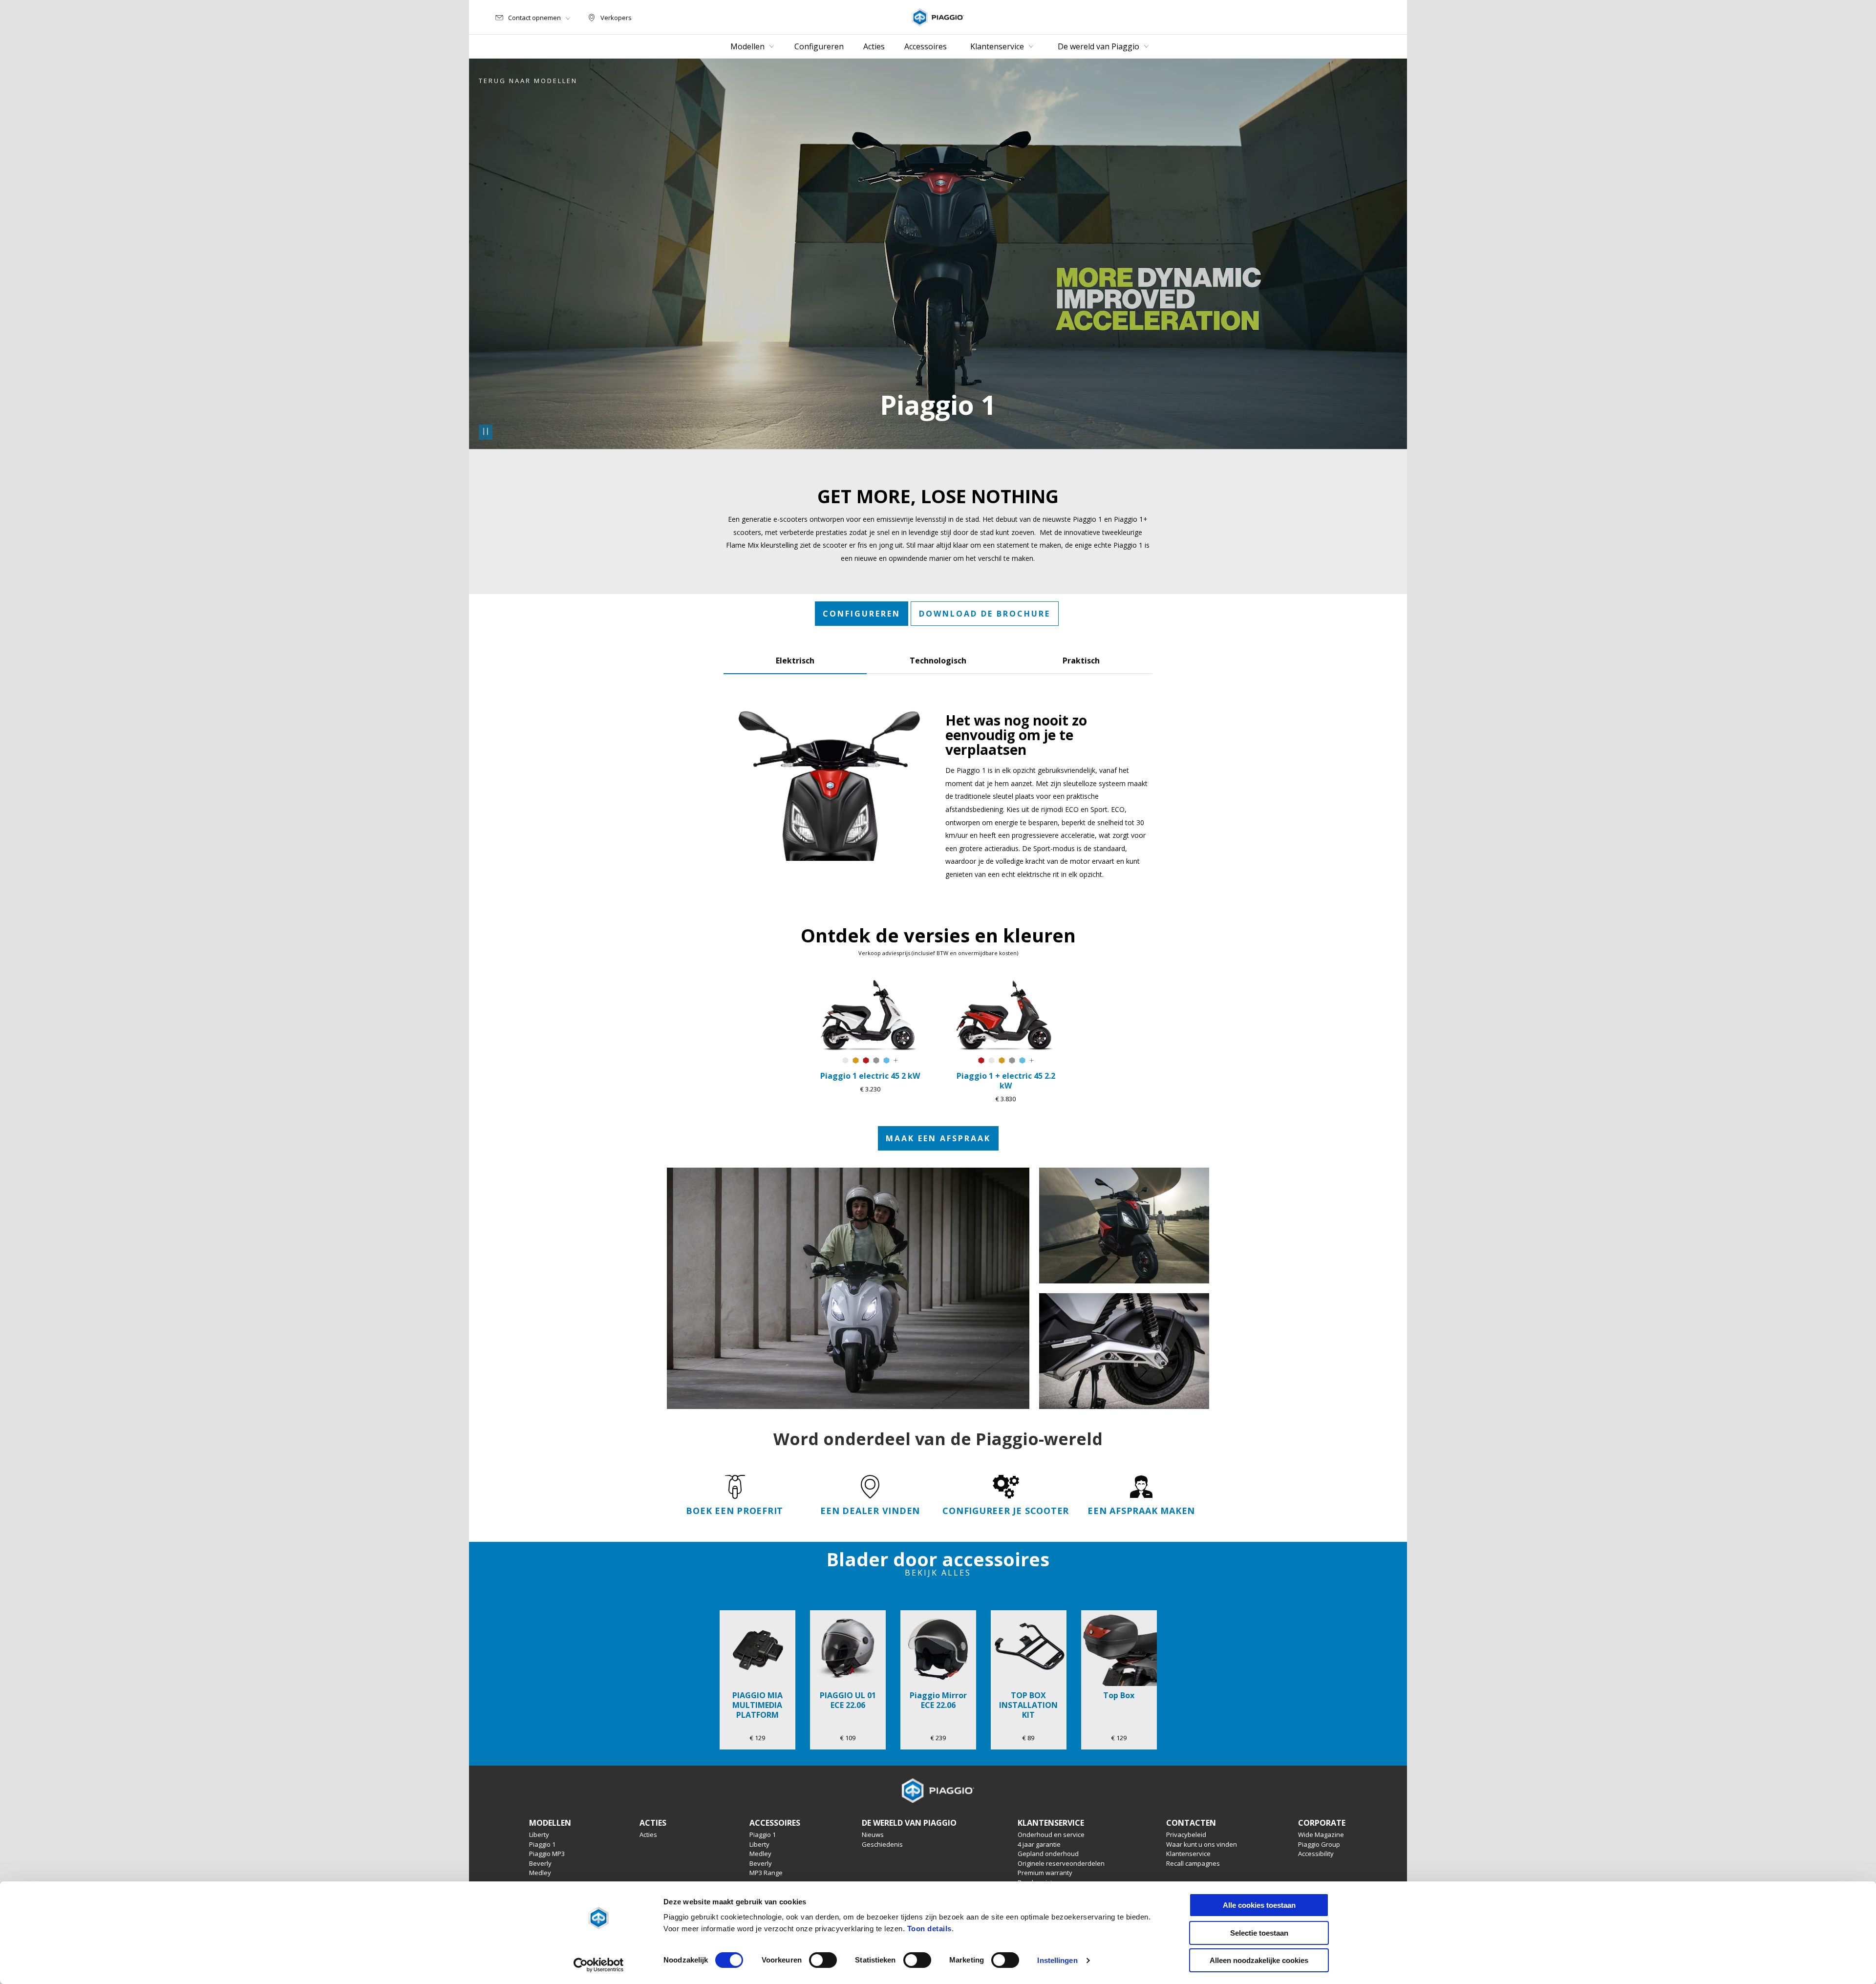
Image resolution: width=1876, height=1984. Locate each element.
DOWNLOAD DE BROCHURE (985, 614)
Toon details (929, 1929)
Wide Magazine (1321, 1835)
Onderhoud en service (1051, 1835)
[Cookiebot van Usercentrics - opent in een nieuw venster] (599, 1965)
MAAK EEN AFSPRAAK (938, 1138)
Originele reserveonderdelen (1061, 1863)
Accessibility (1316, 1854)
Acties (648, 1835)
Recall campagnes (1193, 1863)
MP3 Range (766, 1873)
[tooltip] (845, 1061)
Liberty (539, 1835)
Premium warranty (1045, 1873)
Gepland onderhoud (1048, 1854)
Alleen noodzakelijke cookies (1259, 1960)
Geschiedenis (882, 1844)
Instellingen (1057, 1960)
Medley (540, 1873)
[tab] (795, 659)
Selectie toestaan (1259, 1933)
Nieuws (873, 1835)
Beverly (540, 1863)
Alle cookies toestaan (1259, 1905)
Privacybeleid (1186, 1835)
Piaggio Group (1319, 1844)
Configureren (862, 614)
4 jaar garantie (1039, 1844)
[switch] (823, 1960)
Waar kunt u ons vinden (1202, 1844)
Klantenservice (1188, 1854)
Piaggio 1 (542, 1844)
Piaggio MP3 (547, 1854)
